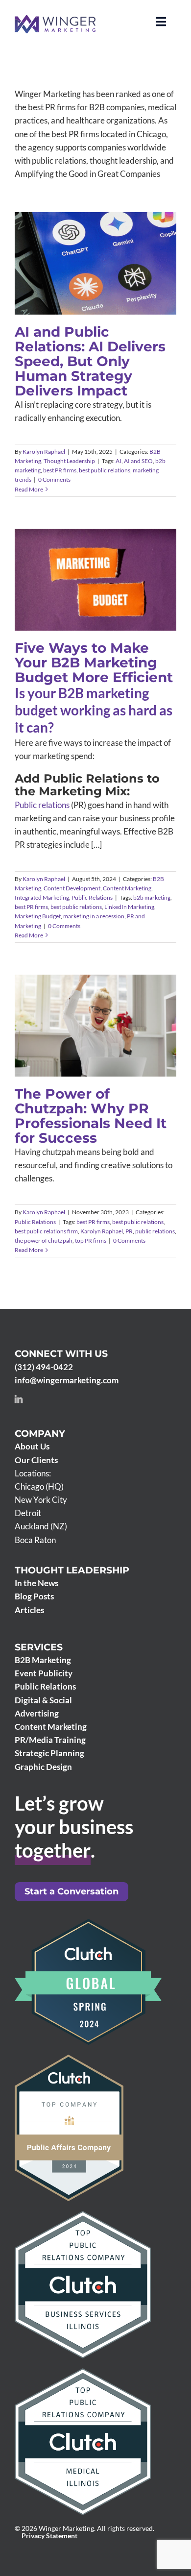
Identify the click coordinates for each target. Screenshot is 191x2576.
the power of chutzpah (44, 1240)
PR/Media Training (50, 1740)
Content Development (104, 595)
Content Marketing (127, 888)
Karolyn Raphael (44, 452)
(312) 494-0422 (44, 1367)
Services (39, 1647)
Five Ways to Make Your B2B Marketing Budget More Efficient (94, 662)
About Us (32, 1446)
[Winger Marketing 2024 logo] (55, 19)
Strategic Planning (49, 1753)
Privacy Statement (49, 2536)
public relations (155, 1231)
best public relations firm (46, 1231)
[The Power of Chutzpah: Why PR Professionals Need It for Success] (95, 1026)
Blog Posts (34, 1596)
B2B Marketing (69, 289)
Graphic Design (43, 1767)
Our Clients (36, 1460)
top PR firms (91, 1240)
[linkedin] (19, 1399)
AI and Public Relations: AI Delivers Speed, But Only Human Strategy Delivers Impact (90, 361)
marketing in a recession (94, 916)
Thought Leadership (116, 289)
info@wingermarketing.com (67, 1380)
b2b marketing (152, 897)
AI (119, 461)
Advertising (37, 1713)
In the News (36, 1583)
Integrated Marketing (88, 604)
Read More (29, 489)
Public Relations (139, 604)
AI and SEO (138, 461)
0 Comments (54, 479)
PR (129, 1231)
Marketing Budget (38, 916)
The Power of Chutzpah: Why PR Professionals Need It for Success (91, 1116)
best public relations (105, 470)
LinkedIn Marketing (129, 907)
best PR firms (60, 470)
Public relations (42, 805)
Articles (29, 1610)
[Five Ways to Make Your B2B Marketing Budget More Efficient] (95, 580)
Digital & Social (43, 1700)
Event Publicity (44, 1673)
